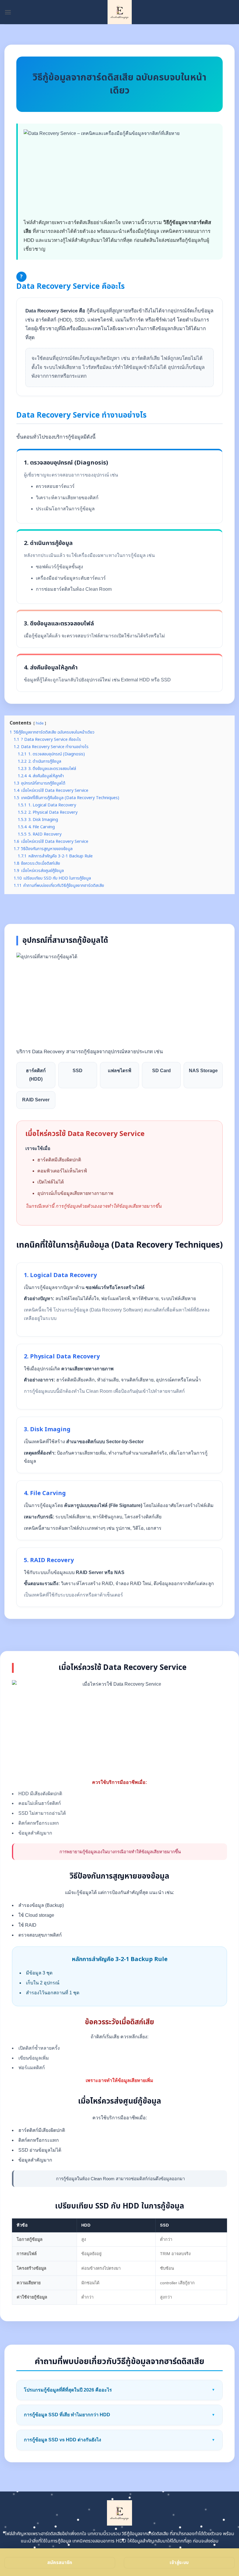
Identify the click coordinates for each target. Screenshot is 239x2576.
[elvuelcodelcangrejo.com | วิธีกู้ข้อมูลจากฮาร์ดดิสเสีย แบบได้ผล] (120, 12)
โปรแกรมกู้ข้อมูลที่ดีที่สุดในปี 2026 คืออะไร (119, 2390)
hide (40, 723)
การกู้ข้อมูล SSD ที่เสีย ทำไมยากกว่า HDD (119, 2415)
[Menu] (8, 12)
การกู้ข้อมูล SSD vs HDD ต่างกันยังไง (119, 2440)
